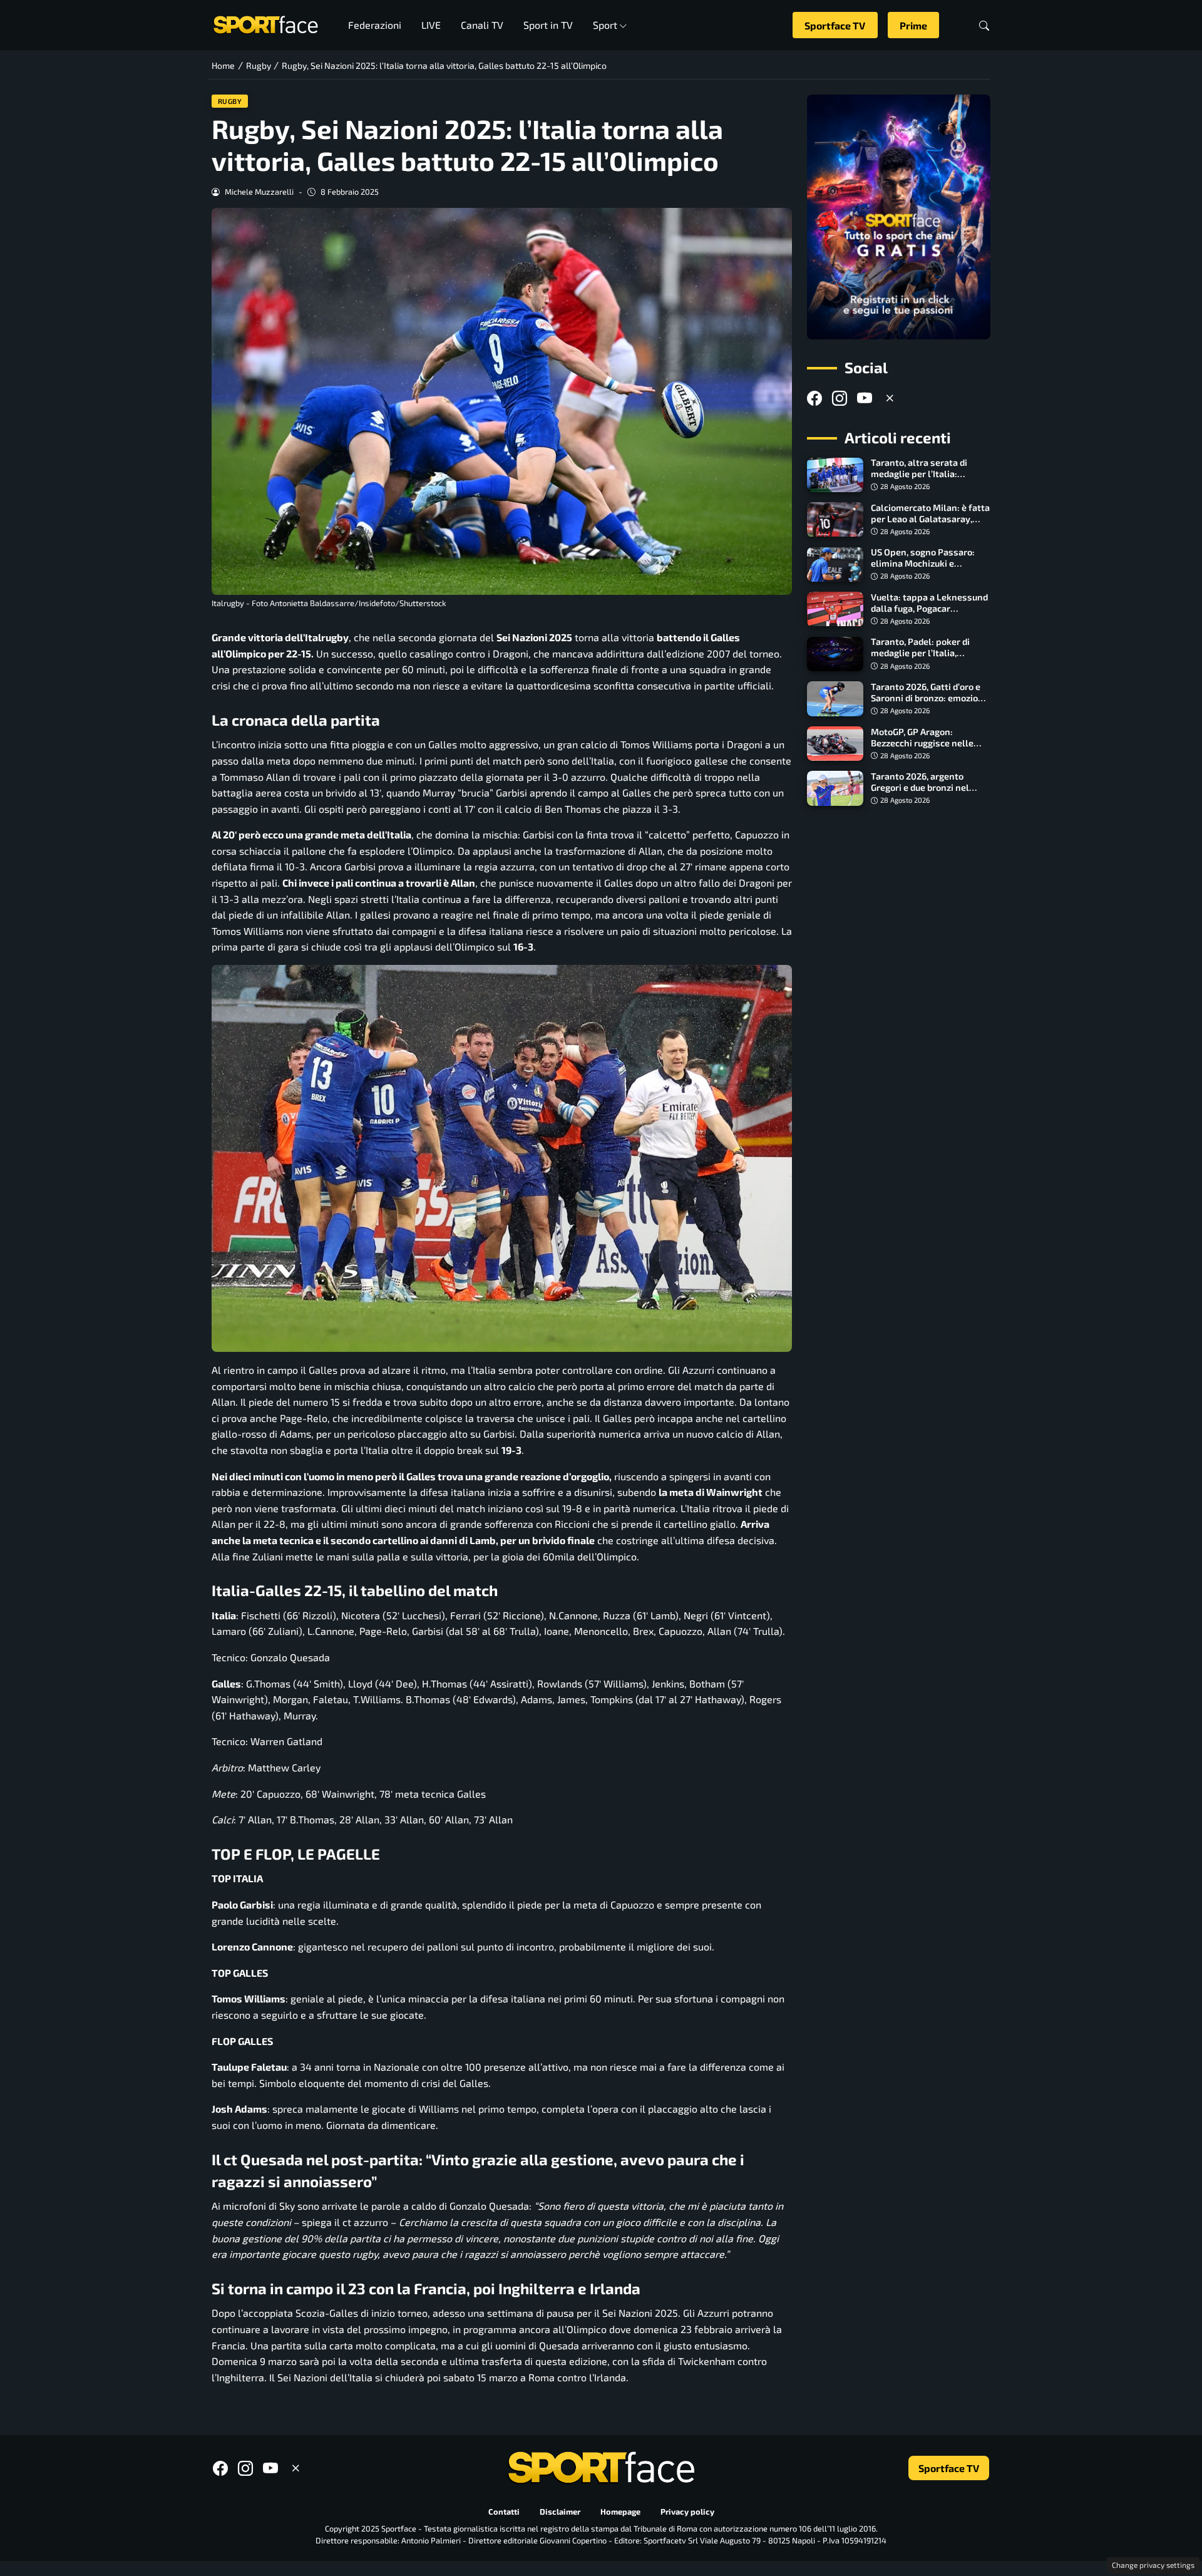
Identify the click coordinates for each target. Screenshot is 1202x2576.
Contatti (504, 2512)
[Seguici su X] (890, 399)
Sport (605, 25)
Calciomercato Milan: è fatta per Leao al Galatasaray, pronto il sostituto (930, 519)
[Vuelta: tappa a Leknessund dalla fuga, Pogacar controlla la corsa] (835, 609)
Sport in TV (548, 25)
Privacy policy (687, 2512)
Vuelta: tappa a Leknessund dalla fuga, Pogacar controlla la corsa (929, 608)
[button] (984, 25)
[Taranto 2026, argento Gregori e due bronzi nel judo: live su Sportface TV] (835, 788)
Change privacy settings (1153, 2565)
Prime (913, 25)
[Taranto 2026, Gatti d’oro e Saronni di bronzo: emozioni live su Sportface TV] (835, 699)
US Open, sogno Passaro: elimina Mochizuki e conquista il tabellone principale (923, 569)
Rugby (230, 101)
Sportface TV (835, 25)
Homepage (620, 2512)
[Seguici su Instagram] (840, 399)
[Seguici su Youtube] (865, 399)
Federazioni (375, 25)
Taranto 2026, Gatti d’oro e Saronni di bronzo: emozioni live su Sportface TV (928, 698)
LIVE (431, 25)
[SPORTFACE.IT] (265, 23)
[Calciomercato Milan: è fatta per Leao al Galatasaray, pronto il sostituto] (835, 520)
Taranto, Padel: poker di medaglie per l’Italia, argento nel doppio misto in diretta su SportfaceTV (929, 659)
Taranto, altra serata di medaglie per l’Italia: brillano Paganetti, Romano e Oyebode (928, 480)
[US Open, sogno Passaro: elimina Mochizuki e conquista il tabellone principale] (835, 565)
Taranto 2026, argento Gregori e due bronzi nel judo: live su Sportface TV (924, 787)
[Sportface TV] (899, 217)
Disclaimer (560, 2512)
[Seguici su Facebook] (814, 399)
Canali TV (482, 25)
